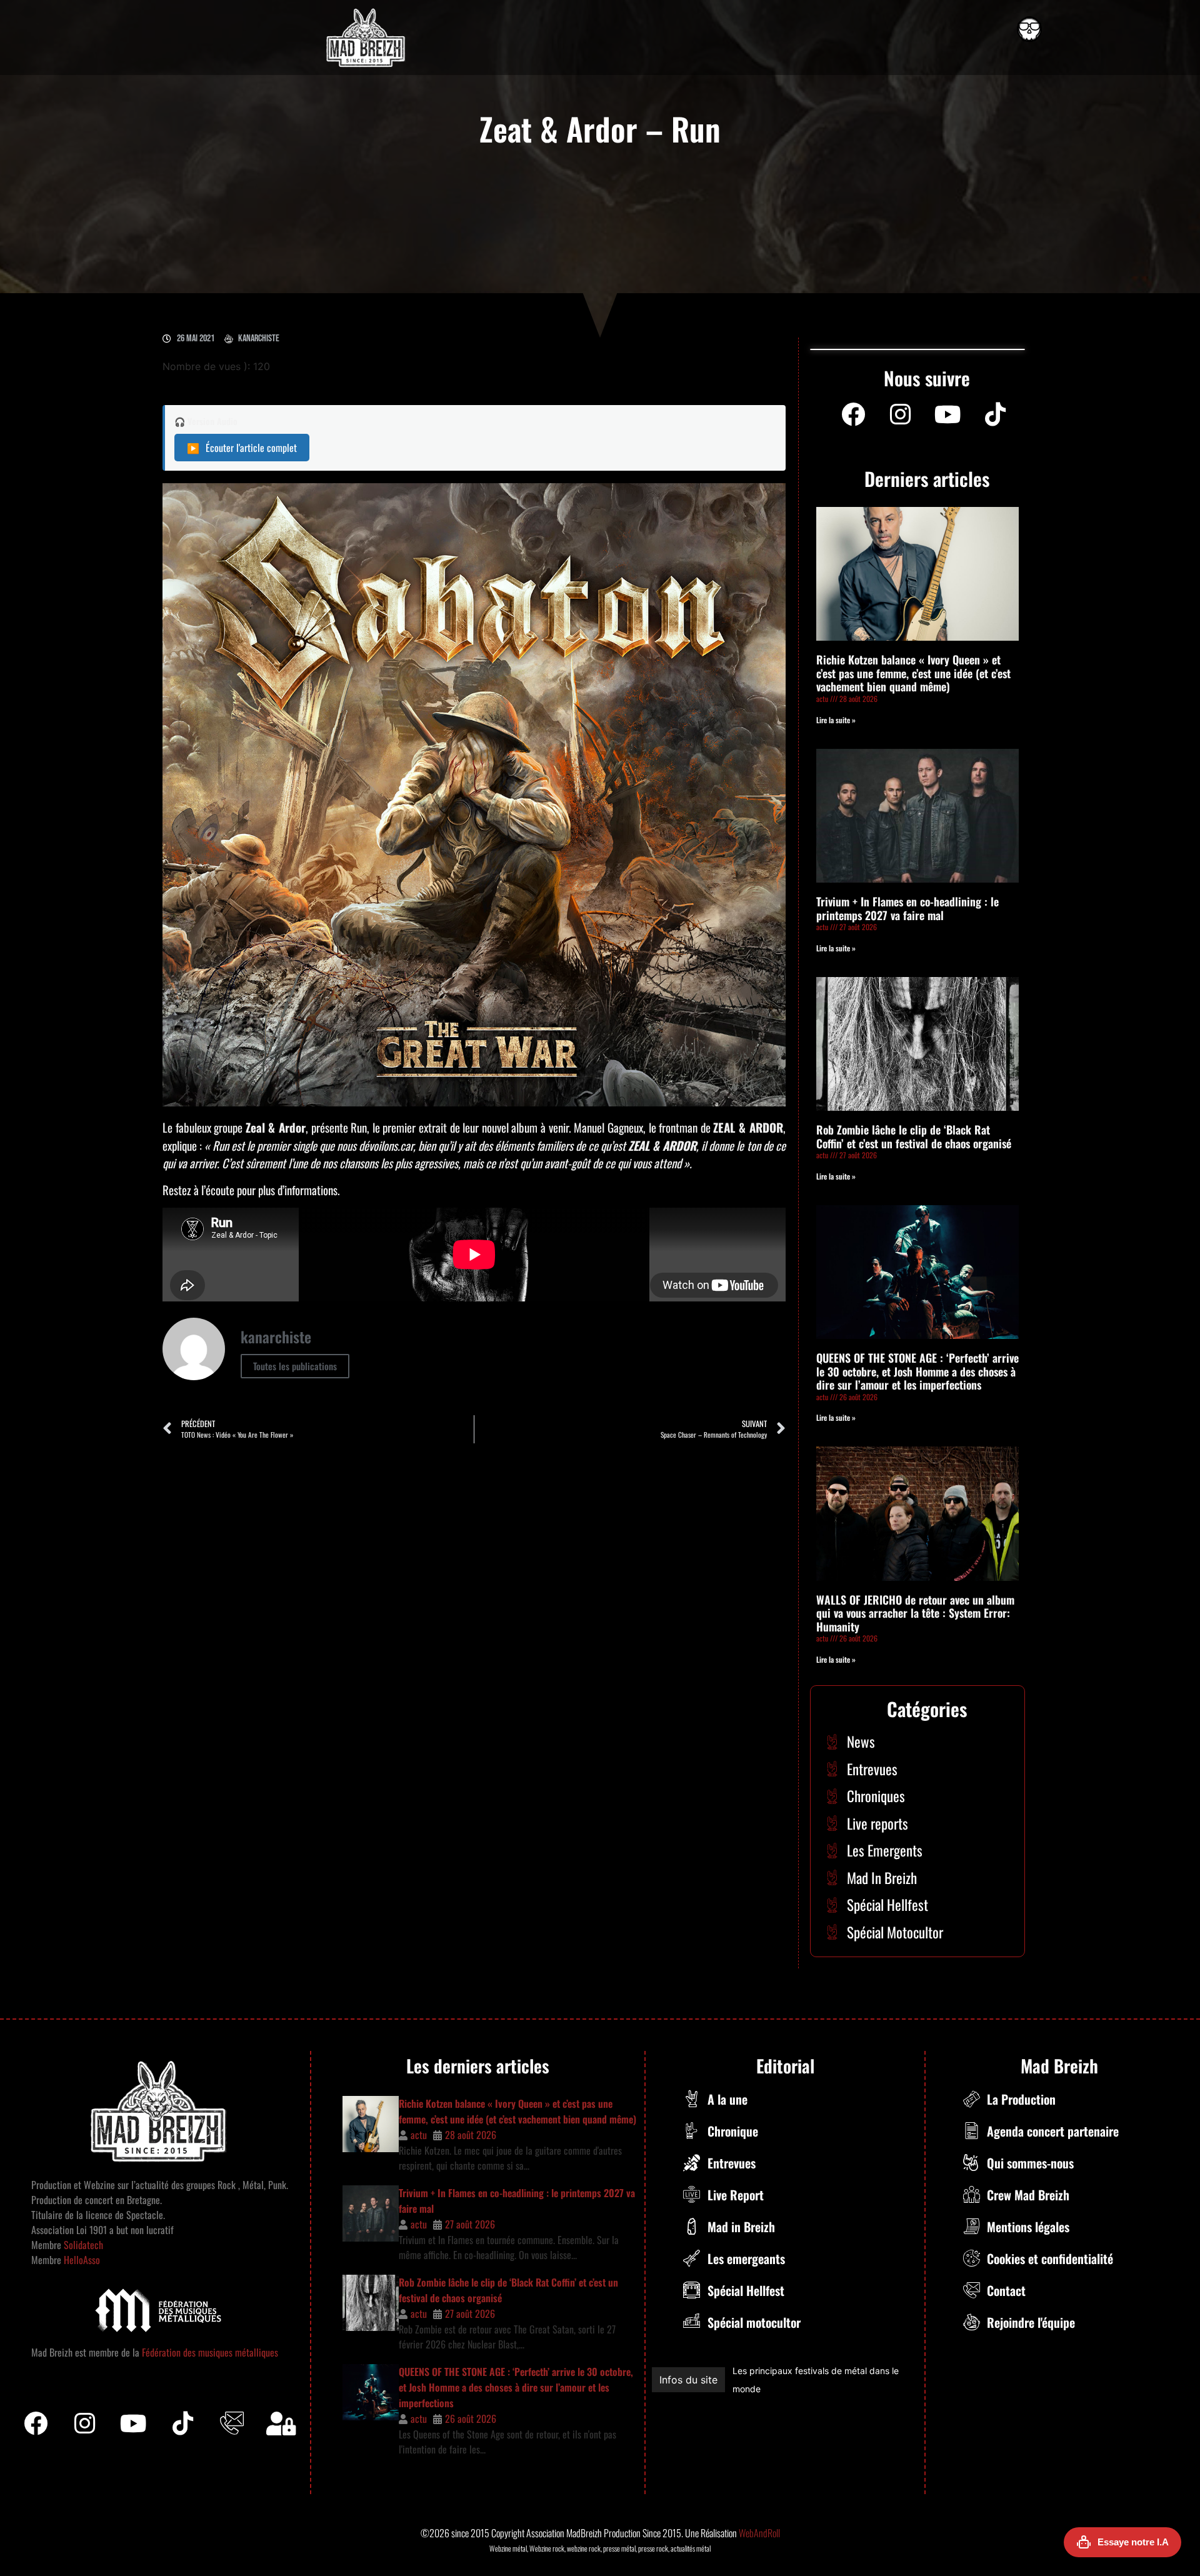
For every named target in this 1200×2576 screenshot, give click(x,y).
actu (419, 2135)
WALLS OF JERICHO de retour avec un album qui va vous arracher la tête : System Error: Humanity (915, 1613)
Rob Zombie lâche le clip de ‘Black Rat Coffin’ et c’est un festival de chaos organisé (914, 1136)
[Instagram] (901, 414)
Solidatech (83, 2245)
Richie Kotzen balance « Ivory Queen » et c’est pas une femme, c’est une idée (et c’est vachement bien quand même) (913, 673)
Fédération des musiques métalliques (210, 2352)
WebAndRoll (759, 2533)
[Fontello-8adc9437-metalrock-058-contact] (232, 2423)
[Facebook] (853, 414)
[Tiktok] (183, 2423)
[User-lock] (281, 2423)
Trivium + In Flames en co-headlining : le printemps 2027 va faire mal (907, 908)
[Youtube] (948, 414)
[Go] (1029, 29)
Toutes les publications (295, 1366)
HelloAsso (81, 2260)
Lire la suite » (836, 720)
